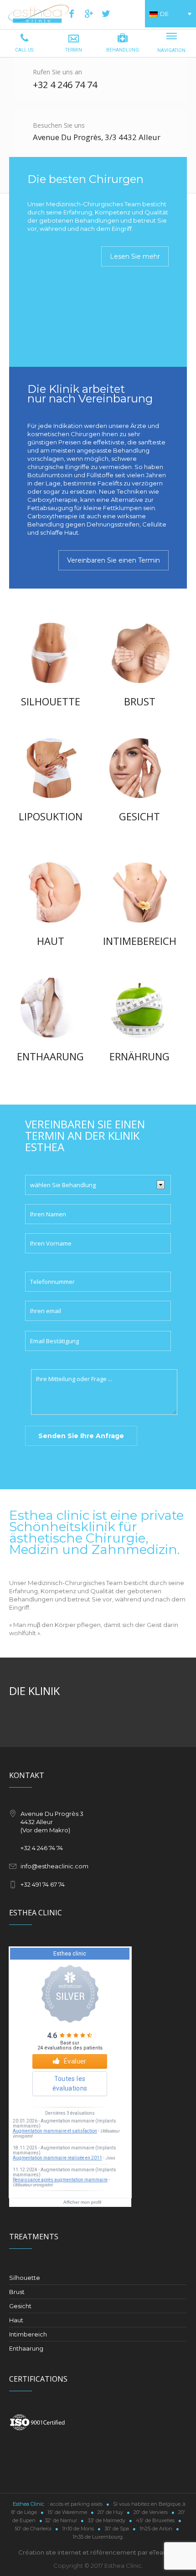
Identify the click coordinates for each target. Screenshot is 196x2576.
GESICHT (139, 816)
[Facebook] (72, 14)
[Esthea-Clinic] (39, 18)
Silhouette (25, 2278)
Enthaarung (26, 2348)
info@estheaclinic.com (54, 1866)
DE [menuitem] (164, 14)
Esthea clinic (117, 2202)
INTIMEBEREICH (140, 941)
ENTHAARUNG (50, 1056)
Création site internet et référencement (77, 2552)
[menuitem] (170, 14)
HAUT (51, 941)
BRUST (140, 701)
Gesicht (20, 2306)
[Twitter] (106, 14)
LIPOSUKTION (51, 816)
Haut (16, 2320)
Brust (17, 2292)
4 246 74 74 (74, 85)
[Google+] (89, 14)
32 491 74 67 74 (44, 1884)
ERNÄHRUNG (139, 1056)
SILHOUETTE (51, 701)
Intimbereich (28, 2334)
